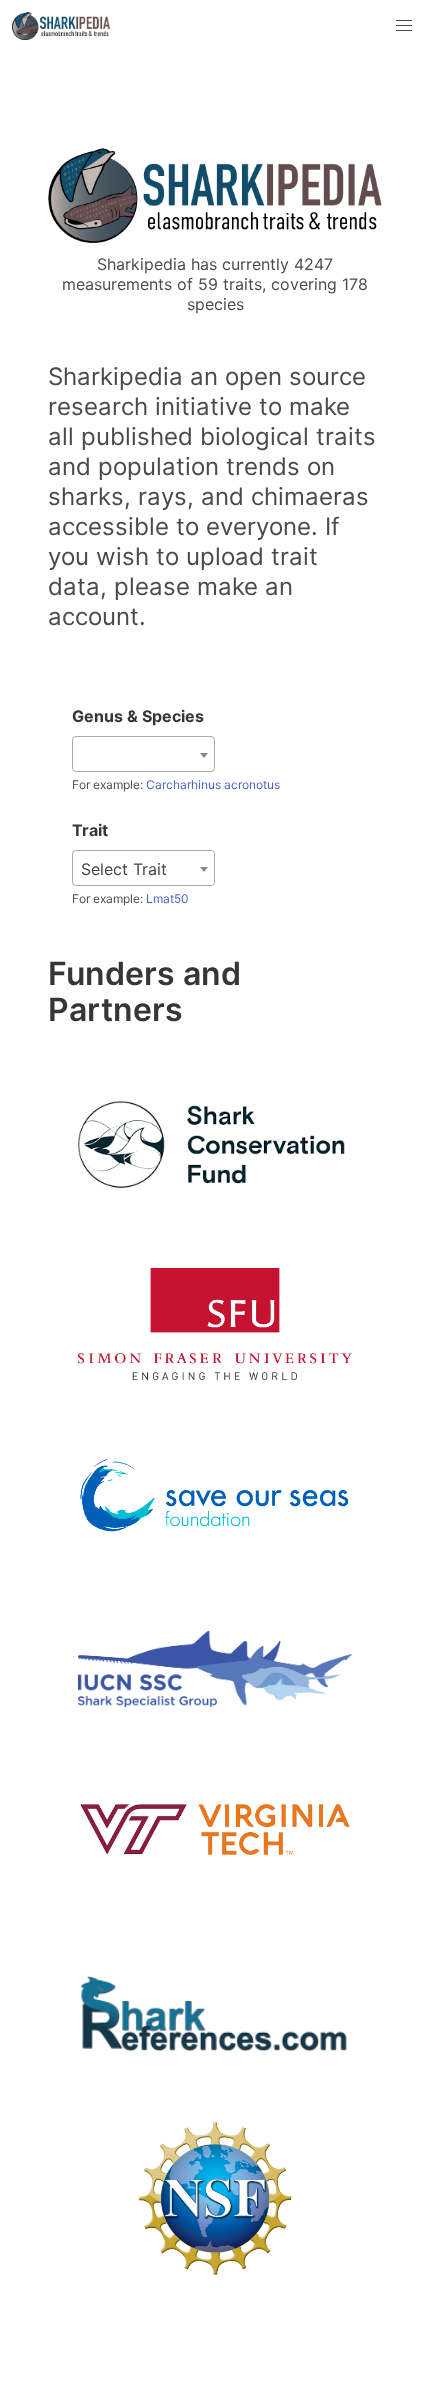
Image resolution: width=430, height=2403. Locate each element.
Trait (90, 830)
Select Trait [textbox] (124, 869)
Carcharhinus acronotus (213, 784)
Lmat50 (167, 898)
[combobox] (143, 754)
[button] (404, 26)
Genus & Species (138, 716)
